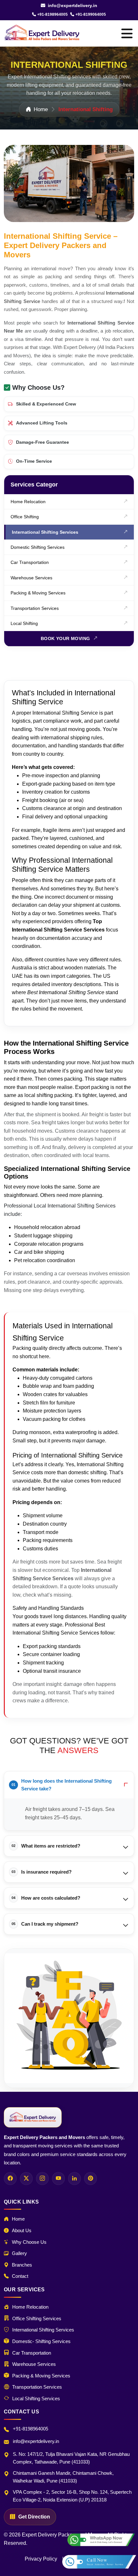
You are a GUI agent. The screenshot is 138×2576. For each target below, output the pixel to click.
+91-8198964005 (52, 14)
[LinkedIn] (74, 2179)
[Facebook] (10, 2179)
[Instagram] (42, 2179)
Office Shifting (25, 517)
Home (41, 109)
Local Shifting (24, 623)
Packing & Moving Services (38, 593)
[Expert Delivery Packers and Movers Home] (33, 2117)
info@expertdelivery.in (72, 5)
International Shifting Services (45, 532)
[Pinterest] (91, 2179)
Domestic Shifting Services (38, 547)
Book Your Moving (65, 638)
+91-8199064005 (91, 14)
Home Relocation (28, 502)
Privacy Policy (41, 2559)
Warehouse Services (31, 578)
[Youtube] (58, 2179)
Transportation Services (35, 608)
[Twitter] (26, 2179)
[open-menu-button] (127, 33)
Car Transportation (30, 562)
